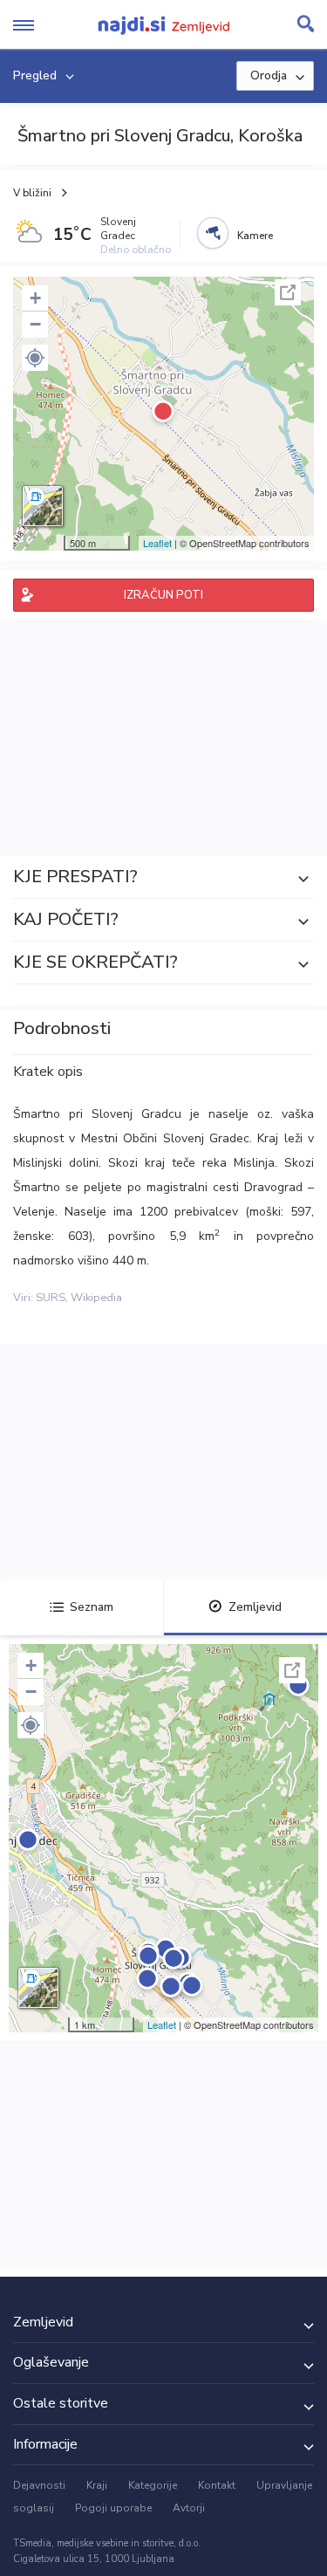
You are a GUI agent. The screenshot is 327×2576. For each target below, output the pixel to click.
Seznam (92, 1607)
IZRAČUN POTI (163, 595)
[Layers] (43, 506)
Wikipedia (96, 1298)
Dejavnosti (39, 2485)
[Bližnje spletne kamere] (213, 233)
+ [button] (35, 298)
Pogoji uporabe (113, 2508)
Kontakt (217, 2485)
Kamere (255, 236)
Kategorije (153, 2485)
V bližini (32, 193)
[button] (35, 358)
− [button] (35, 324)
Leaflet (157, 543)
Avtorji (189, 2508)
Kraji (97, 2485)
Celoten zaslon (288, 292)
